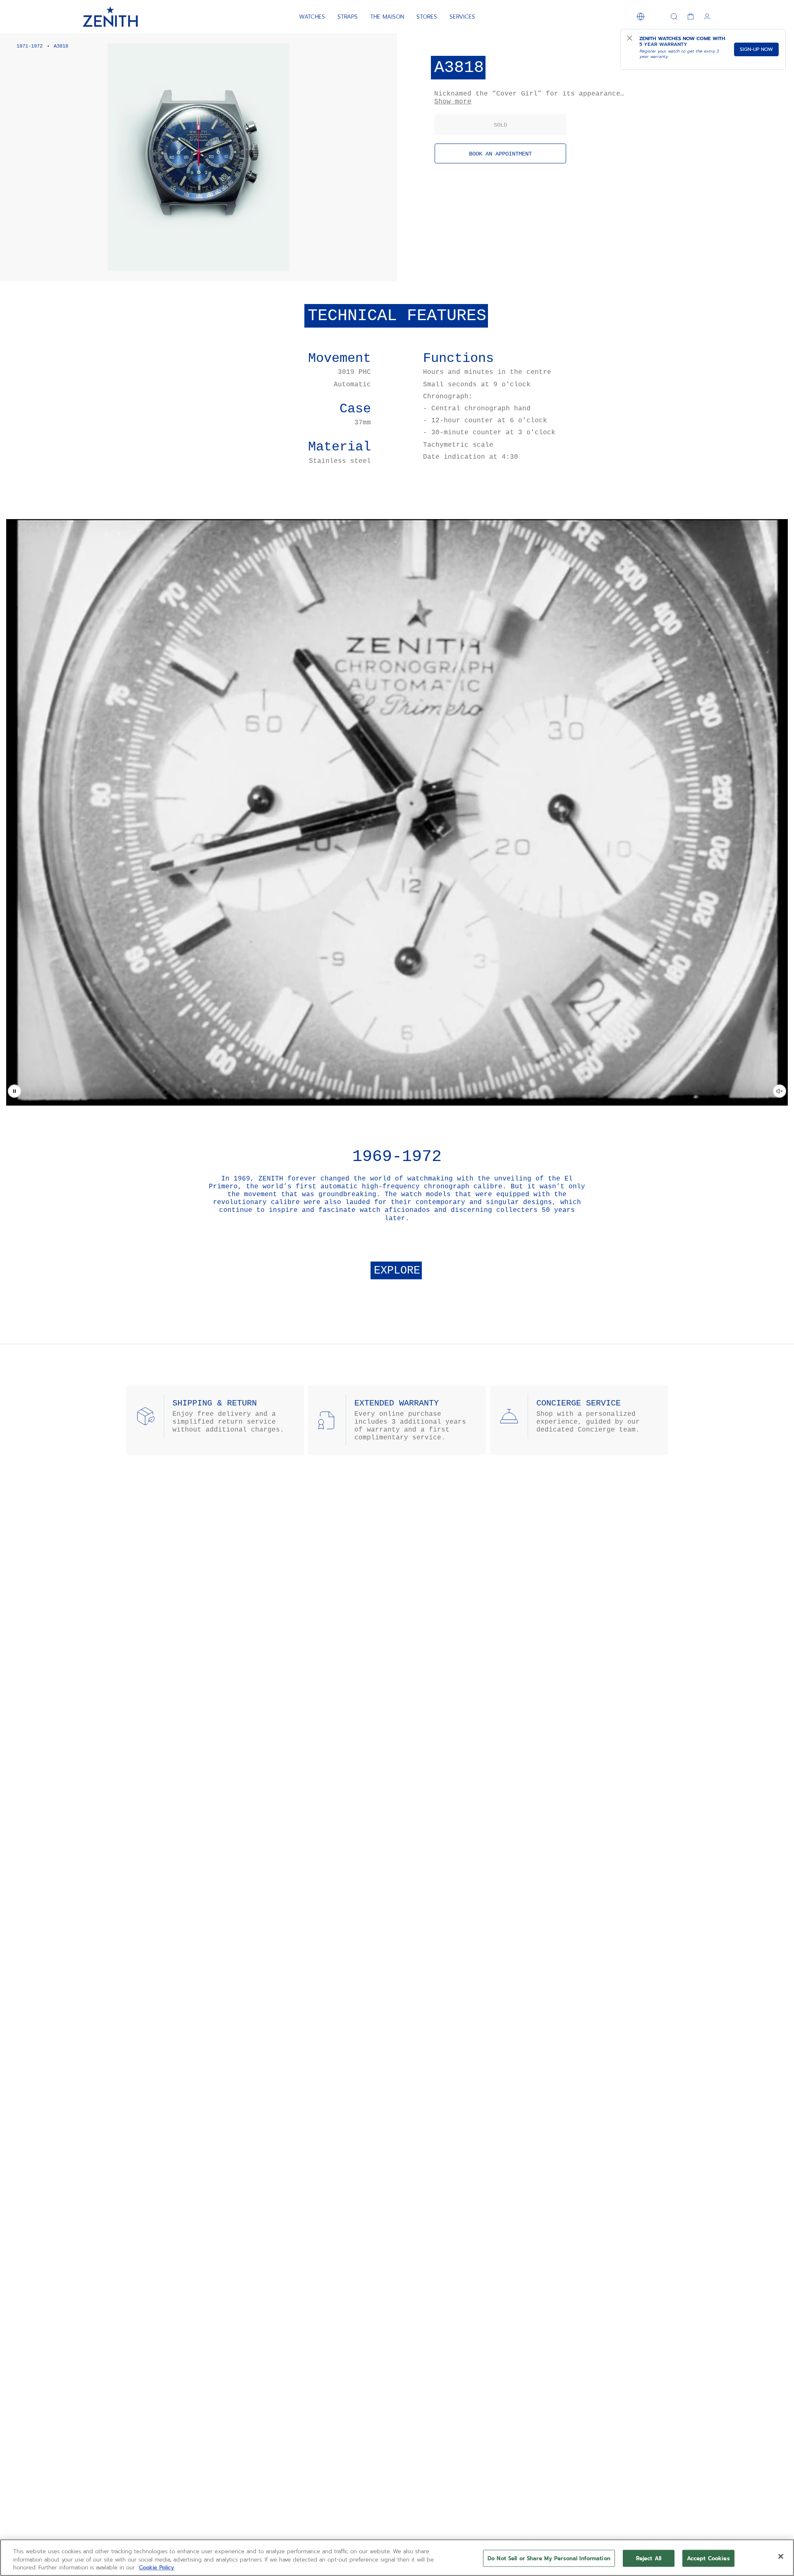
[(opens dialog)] (384, 268)
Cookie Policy (157, 2568)
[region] (397, 2558)
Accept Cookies (708, 2558)
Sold (500, 125)
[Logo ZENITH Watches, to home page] (110, 17)
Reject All (649, 2558)
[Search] (674, 17)
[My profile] (707, 17)
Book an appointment (500, 154)
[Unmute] (780, 1091)
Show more (453, 102)
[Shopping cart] (691, 17)
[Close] (781, 2556)
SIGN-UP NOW (756, 49)
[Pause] (14, 1091)
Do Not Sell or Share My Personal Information (549, 2558)
